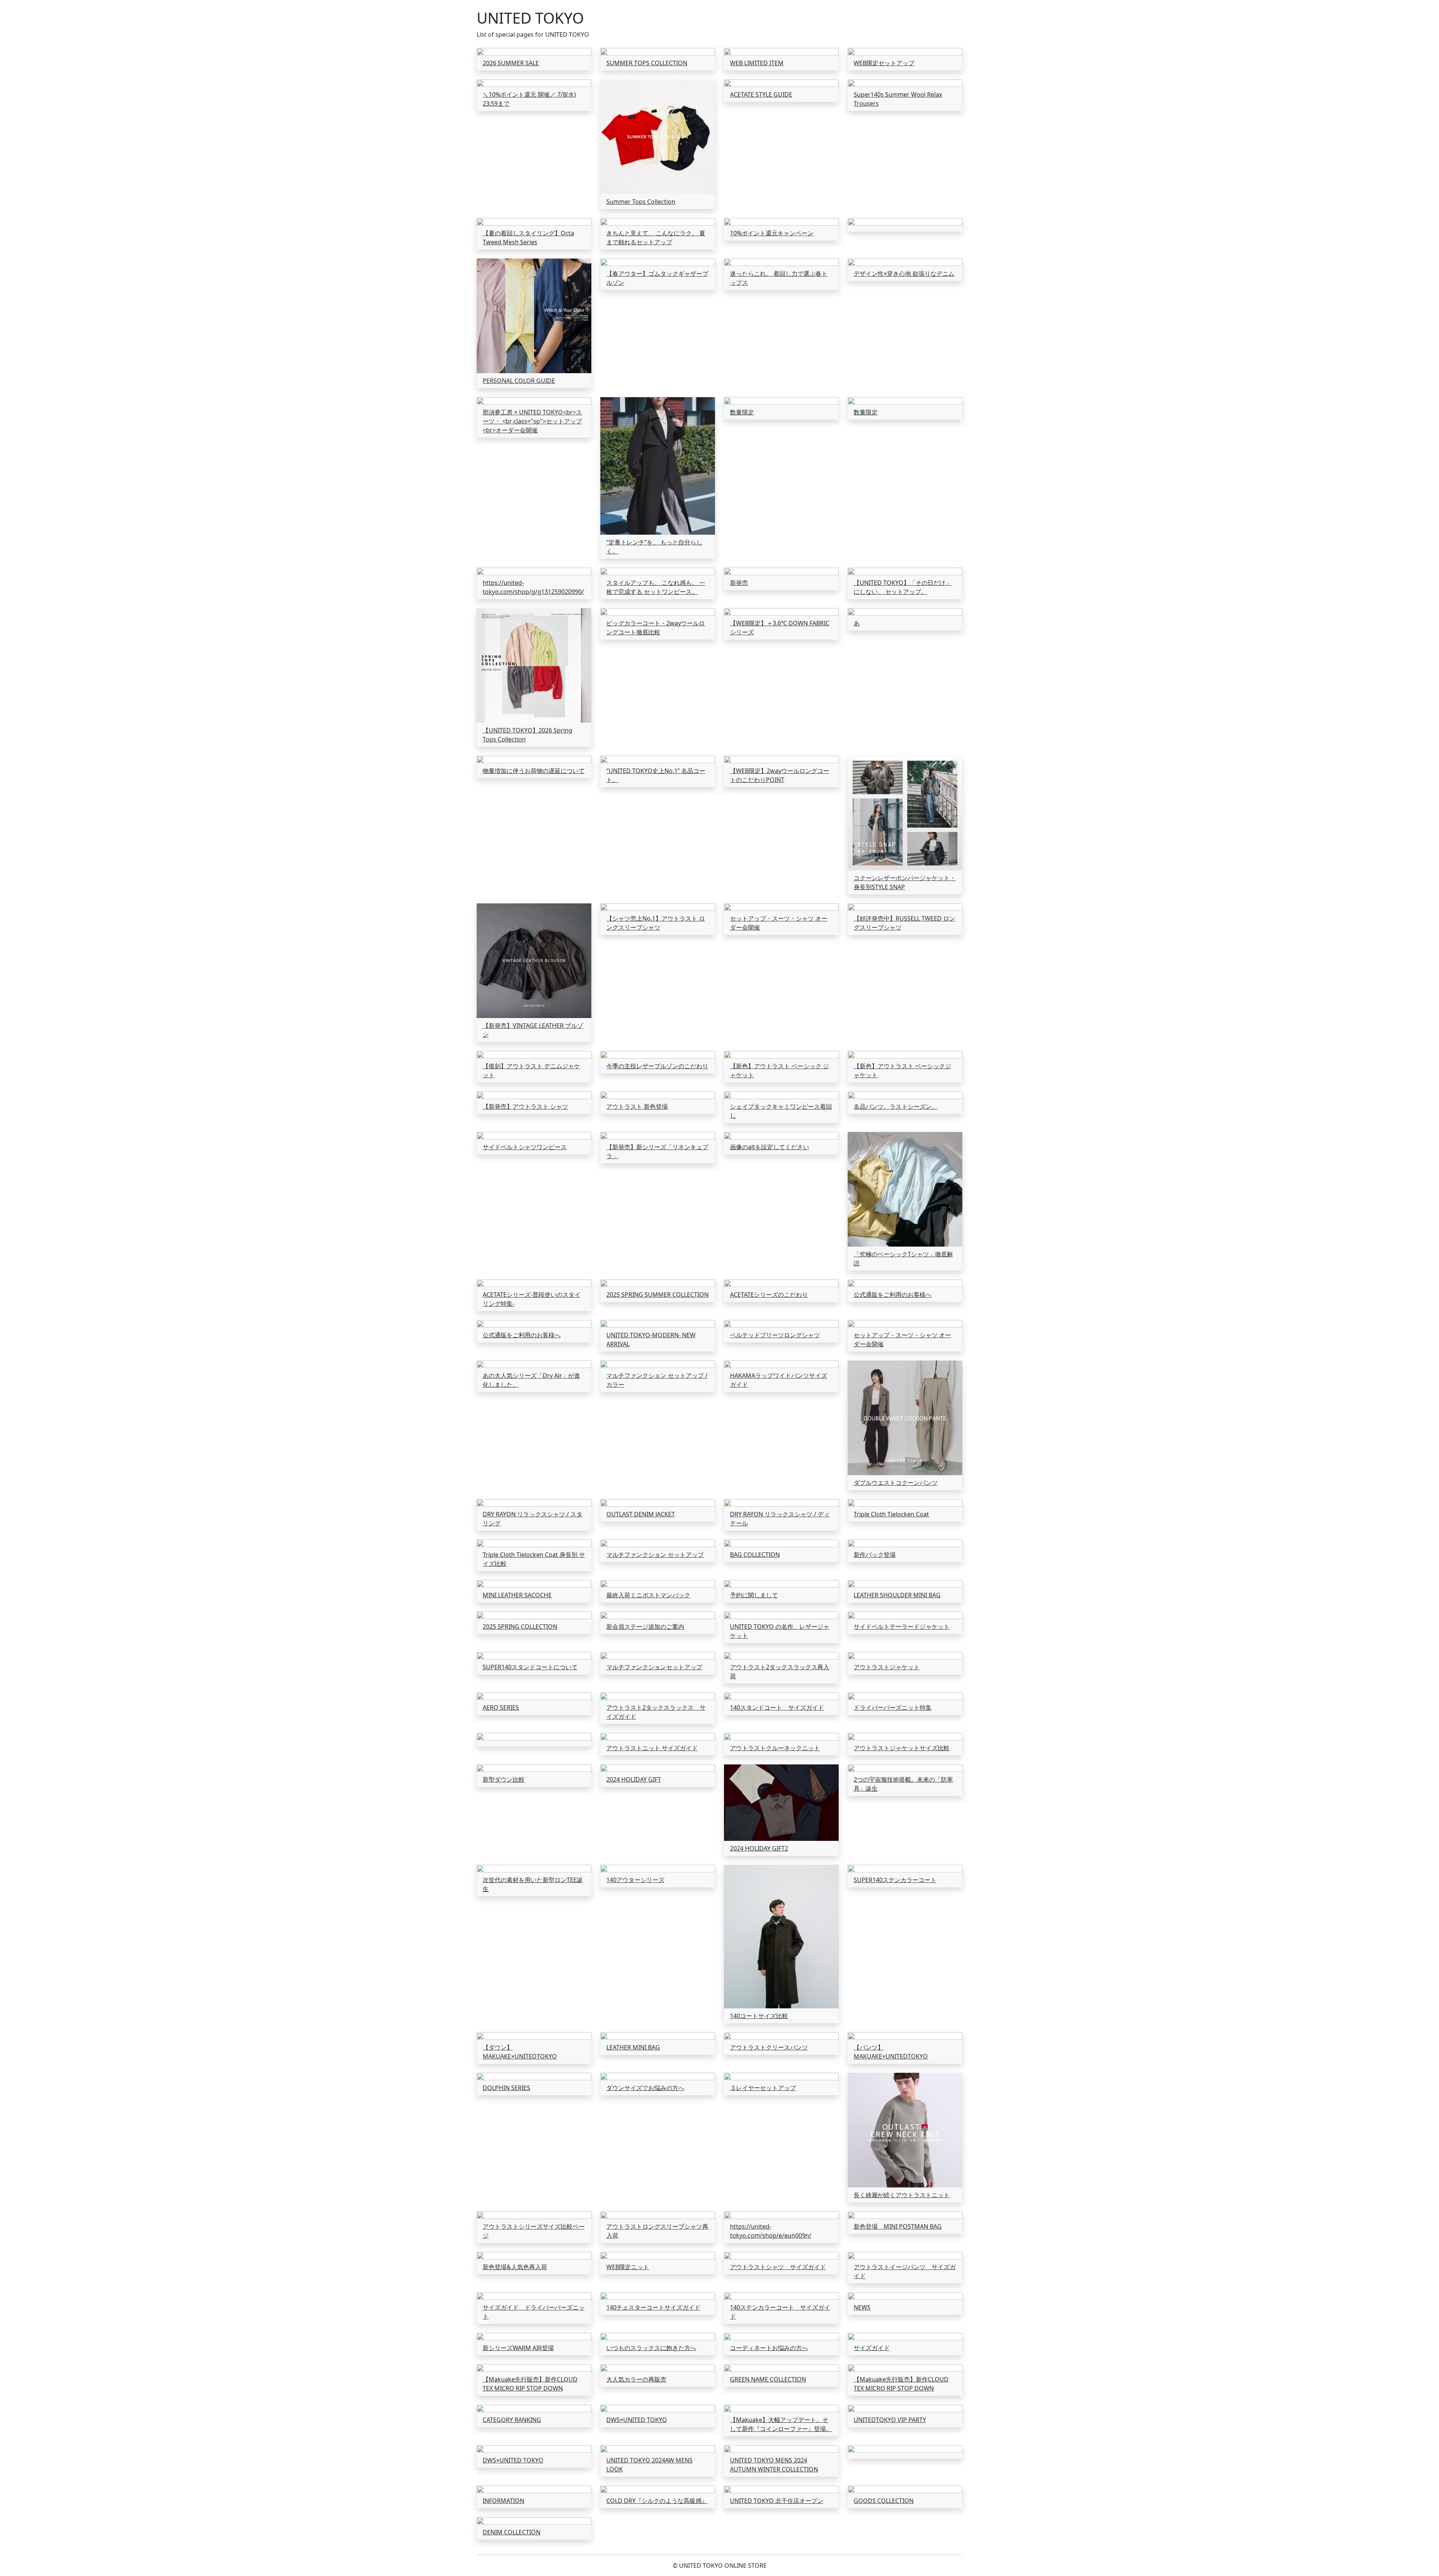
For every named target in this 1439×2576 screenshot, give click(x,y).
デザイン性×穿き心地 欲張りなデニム (904, 274)
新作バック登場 (875, 1555)
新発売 (739, 583)
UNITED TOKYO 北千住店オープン (777, 2501)
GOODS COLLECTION (884, 2501)
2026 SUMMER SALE (511, 63)
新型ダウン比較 (504, 1779)
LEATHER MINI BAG (633, 2047)
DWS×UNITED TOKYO (637, 2420)
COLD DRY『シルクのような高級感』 (657, 2501)
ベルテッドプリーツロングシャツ (775, 1335)
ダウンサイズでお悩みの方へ (645, 2088)
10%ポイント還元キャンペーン (772, 233)
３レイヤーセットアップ (763, 2088)
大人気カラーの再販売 (636, 2379)
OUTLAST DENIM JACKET (641, 1514)
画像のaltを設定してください (770, 1147)
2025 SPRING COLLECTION (520, 1627)
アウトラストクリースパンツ (769, 2047)
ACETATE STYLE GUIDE (761, 94)
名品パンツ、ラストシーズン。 (896, 1106)
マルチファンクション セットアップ (655, 1555)
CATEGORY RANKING (512, 2420)
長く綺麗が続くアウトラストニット (902, 2195)
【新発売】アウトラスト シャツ (525, 1106)
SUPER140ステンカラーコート (895, 1880)
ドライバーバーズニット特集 (893, 1707)
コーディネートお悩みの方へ (769, 2348)
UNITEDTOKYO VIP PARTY (890, 2420)
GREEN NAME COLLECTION (768, 2379)
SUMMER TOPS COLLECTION (647, 63)
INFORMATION (503, 2501)
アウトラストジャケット (887, 1667)
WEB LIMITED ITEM (757, 63)
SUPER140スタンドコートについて (530, 1667)
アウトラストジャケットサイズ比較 (902, 1748)
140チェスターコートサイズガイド (653, 2307)
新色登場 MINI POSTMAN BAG (898, 2226)
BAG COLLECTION (755, 1555)
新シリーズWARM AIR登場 (518, 2348)
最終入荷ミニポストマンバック (648, 1595)
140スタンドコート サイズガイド (777, 1707)
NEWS (862, 2307)
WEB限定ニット (628, 2267)
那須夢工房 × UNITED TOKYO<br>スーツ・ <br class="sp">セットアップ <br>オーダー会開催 (532, 421)
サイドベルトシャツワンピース (525, 1147)
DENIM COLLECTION (512, 2532)
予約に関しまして (754, 1595)
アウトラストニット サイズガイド (652, 1748)
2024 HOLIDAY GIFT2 (759, 1848)
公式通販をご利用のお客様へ (893, 1295)
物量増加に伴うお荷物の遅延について (534, 771)
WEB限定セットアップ (884, 63)
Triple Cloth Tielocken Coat (891, 1514)
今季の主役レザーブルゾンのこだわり (657, 1066)
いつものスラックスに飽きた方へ (651, 2348)
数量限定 (742, 412)
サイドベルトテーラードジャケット (902, 1627)
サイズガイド (872, 2348)
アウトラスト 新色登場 (637, 1106)
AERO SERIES (501, 1707)
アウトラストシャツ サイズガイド (778, 2267)
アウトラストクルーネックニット (775, 1748)
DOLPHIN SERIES (506, 2088)
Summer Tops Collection (641, 202)
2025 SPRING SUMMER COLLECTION (657, 1295)
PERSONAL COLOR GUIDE (519, 381)
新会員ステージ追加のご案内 (645, 1627)
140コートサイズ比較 (759, 2016)
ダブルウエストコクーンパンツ (896, 1483)
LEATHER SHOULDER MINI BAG (897, 1595)
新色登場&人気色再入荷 (515, 2267)
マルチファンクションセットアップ (654, 1667)
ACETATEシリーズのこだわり (769, 1295)
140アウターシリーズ (635, 1880)
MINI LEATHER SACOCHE (517, 1595)
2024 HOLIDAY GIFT (634, 1779)
